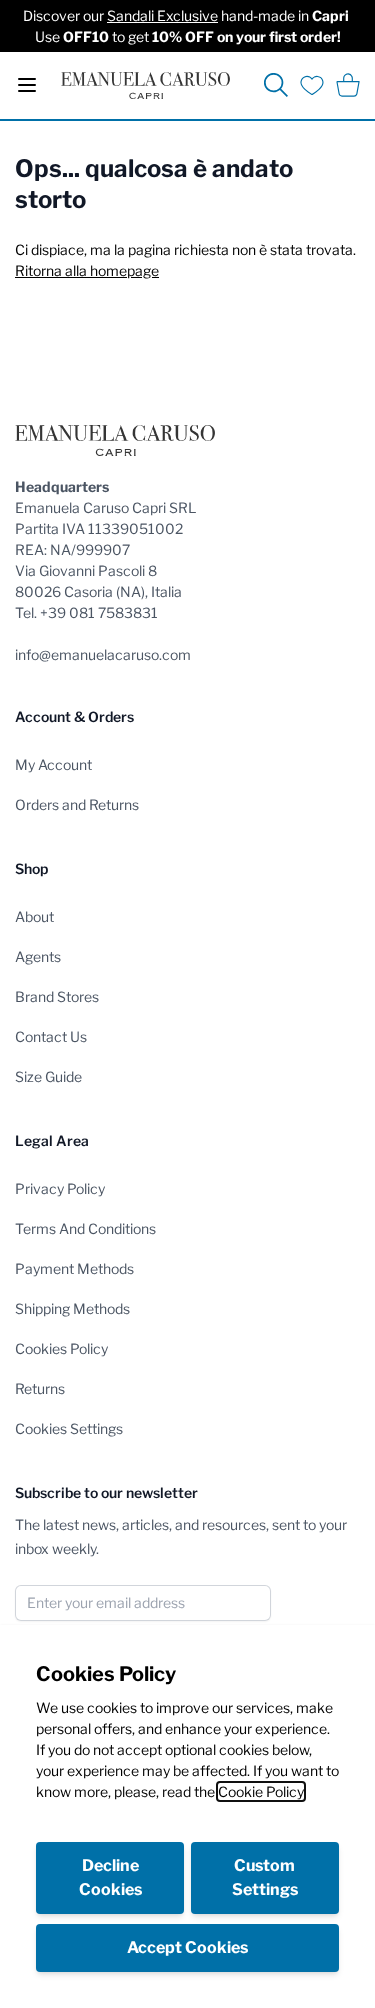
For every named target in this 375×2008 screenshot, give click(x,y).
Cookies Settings (69, 1428)
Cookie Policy (261, 1791)
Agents (38, 956)
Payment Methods (74, 1268)
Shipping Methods (72, 1308)
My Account (53, 764)
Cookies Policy (61, 1348)
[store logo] (145, 85)
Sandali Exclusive (162, 15)
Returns (40, 1388)
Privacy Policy (60, 1188)
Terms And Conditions (85, 1228)
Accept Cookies (187, 1947)
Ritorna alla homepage (87, 270)
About (34, 916)
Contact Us (51, 1036)
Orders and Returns (77, 804)
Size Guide (48, 1076)
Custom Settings (265, 1877)
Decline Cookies (110, 1877)
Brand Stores (57, 996)
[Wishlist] (312, 85)
